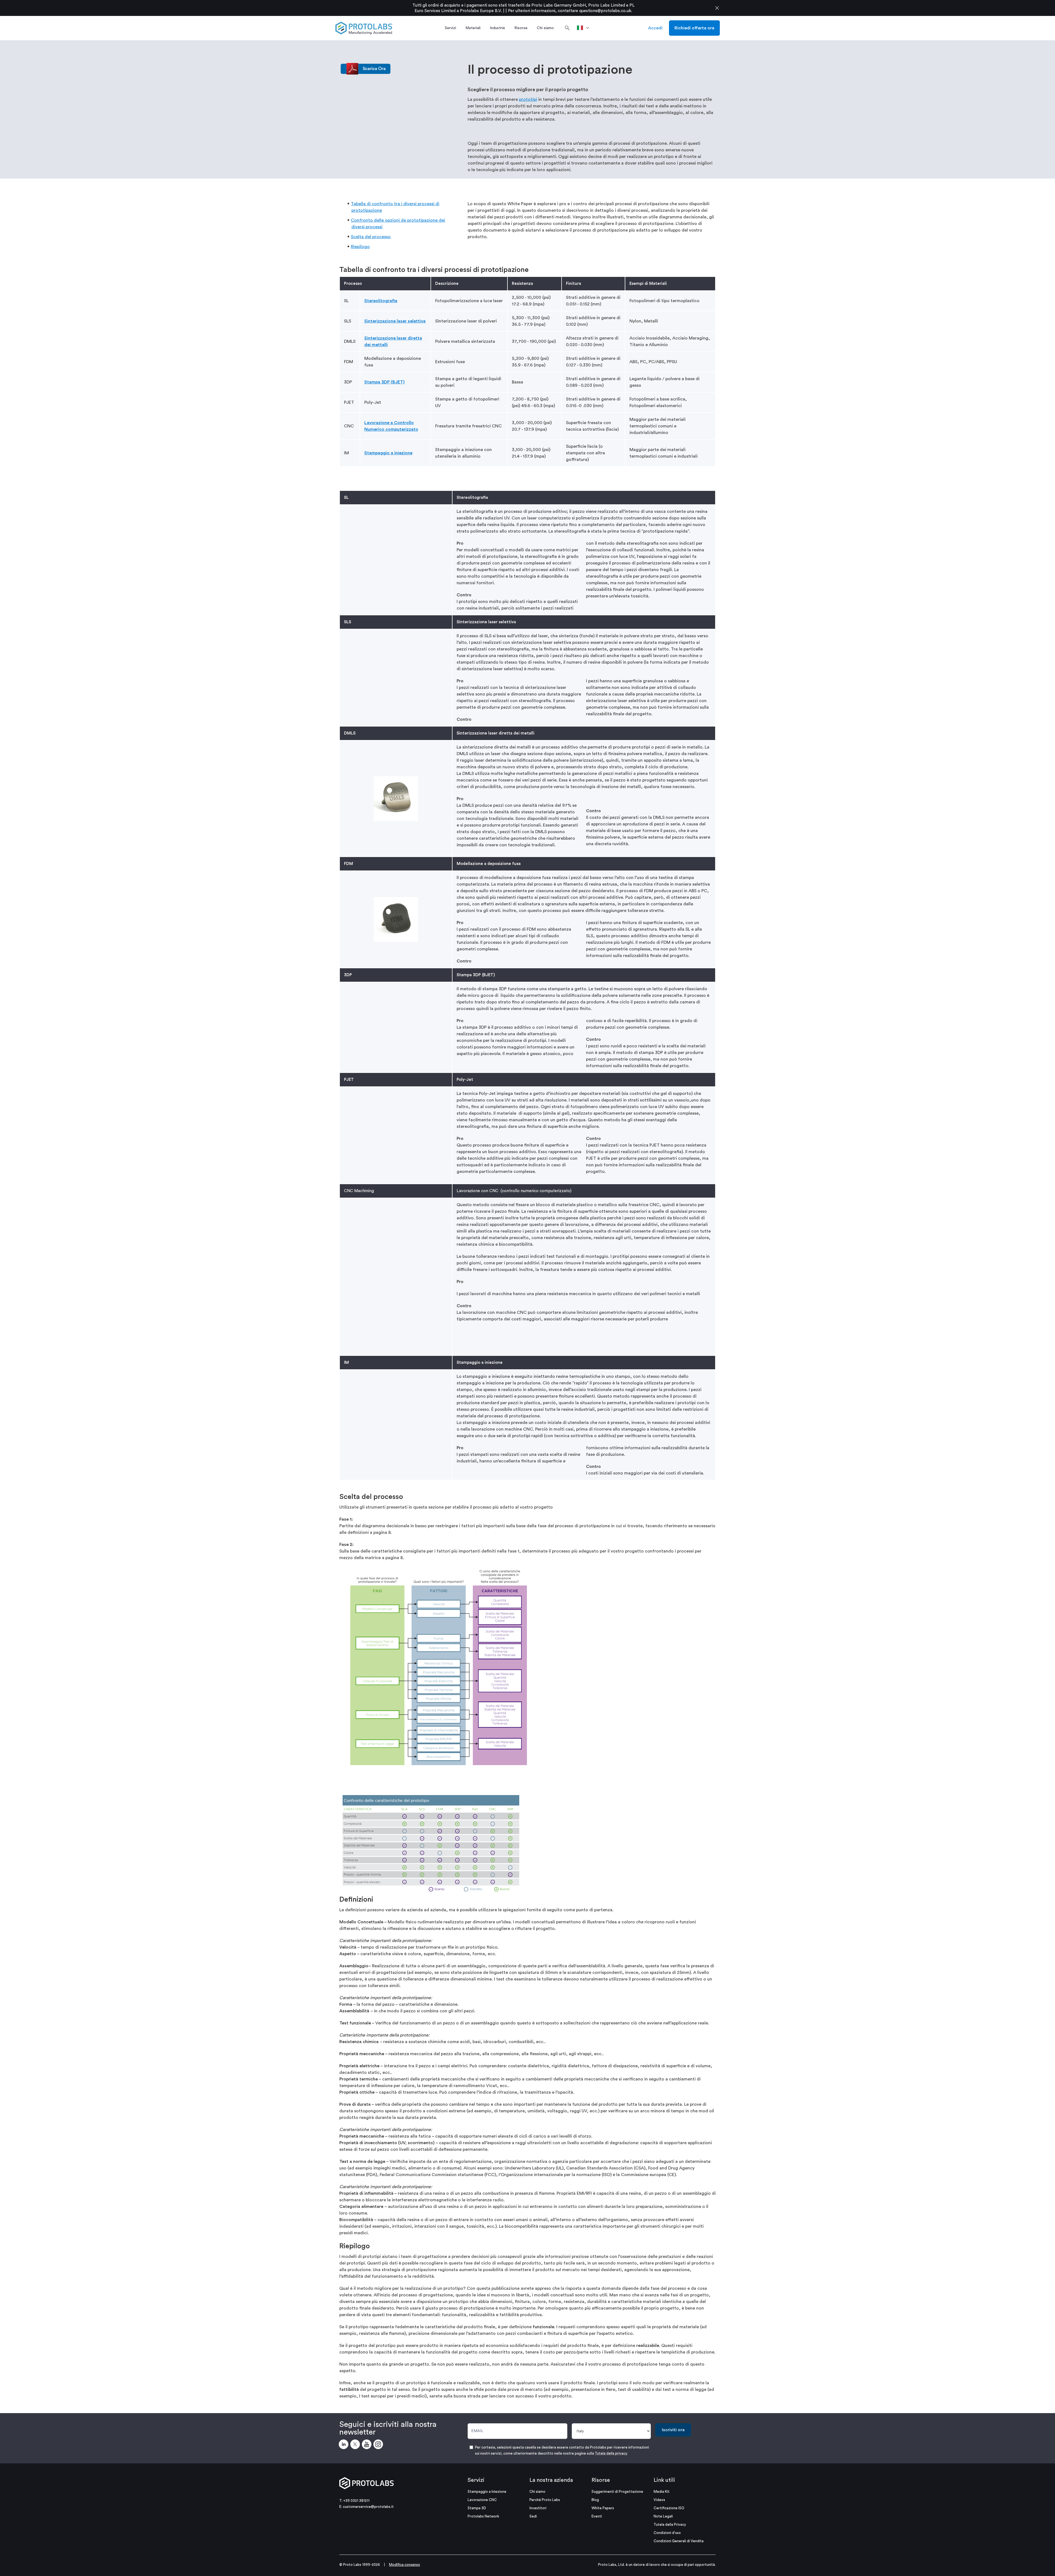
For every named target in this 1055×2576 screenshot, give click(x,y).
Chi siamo (537, 2492)
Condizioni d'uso (667, 2533)
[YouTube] (368, 2445)
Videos (659, 2500)
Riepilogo (360, 247)
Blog (595, 2500)
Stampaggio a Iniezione (487, 2492)
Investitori (538, 2508)
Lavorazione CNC (482, 2500)
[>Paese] (585, 28)
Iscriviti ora (673, 2430)
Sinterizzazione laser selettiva (395, 321)
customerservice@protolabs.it (368, 2507)
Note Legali (663, 2516)
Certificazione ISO (669, 2508)
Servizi (476, 2480)
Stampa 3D (477, 2508)
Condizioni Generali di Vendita (679, 2541)
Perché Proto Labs (545, 2500)
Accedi (655, 28)
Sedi (533, 2516)
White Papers (603, 2508)
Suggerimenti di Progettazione (617, 2492)
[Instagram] (379, 2445)
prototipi (528, 99)
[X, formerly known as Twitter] (356, 2445)
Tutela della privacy (611, 2453)
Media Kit (662, 2492)
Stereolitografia (381, 301)
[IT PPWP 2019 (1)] (366, 68)
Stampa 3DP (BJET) (384, 382)
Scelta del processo (371, 237)
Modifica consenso (405, 2565)
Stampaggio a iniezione (388, 453)
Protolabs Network (483, 2516)
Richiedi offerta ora (694, 28)
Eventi (597, 2516)
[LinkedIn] (345, 2445)
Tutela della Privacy (670, 2524)
